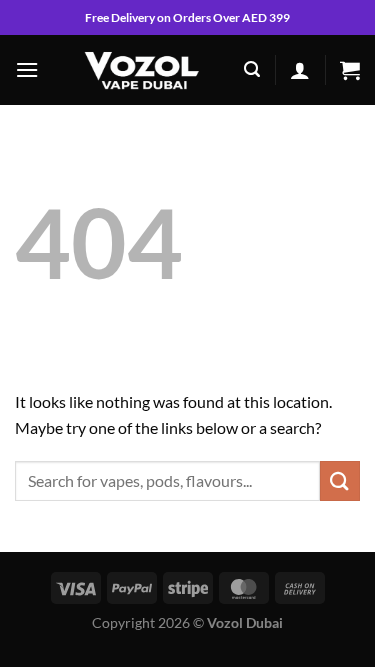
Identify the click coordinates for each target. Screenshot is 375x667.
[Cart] (350, 70)
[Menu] (27, 69)
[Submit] (340, 480)
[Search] (252, 69)
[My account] (300, 70)
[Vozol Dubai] (141, 70)
